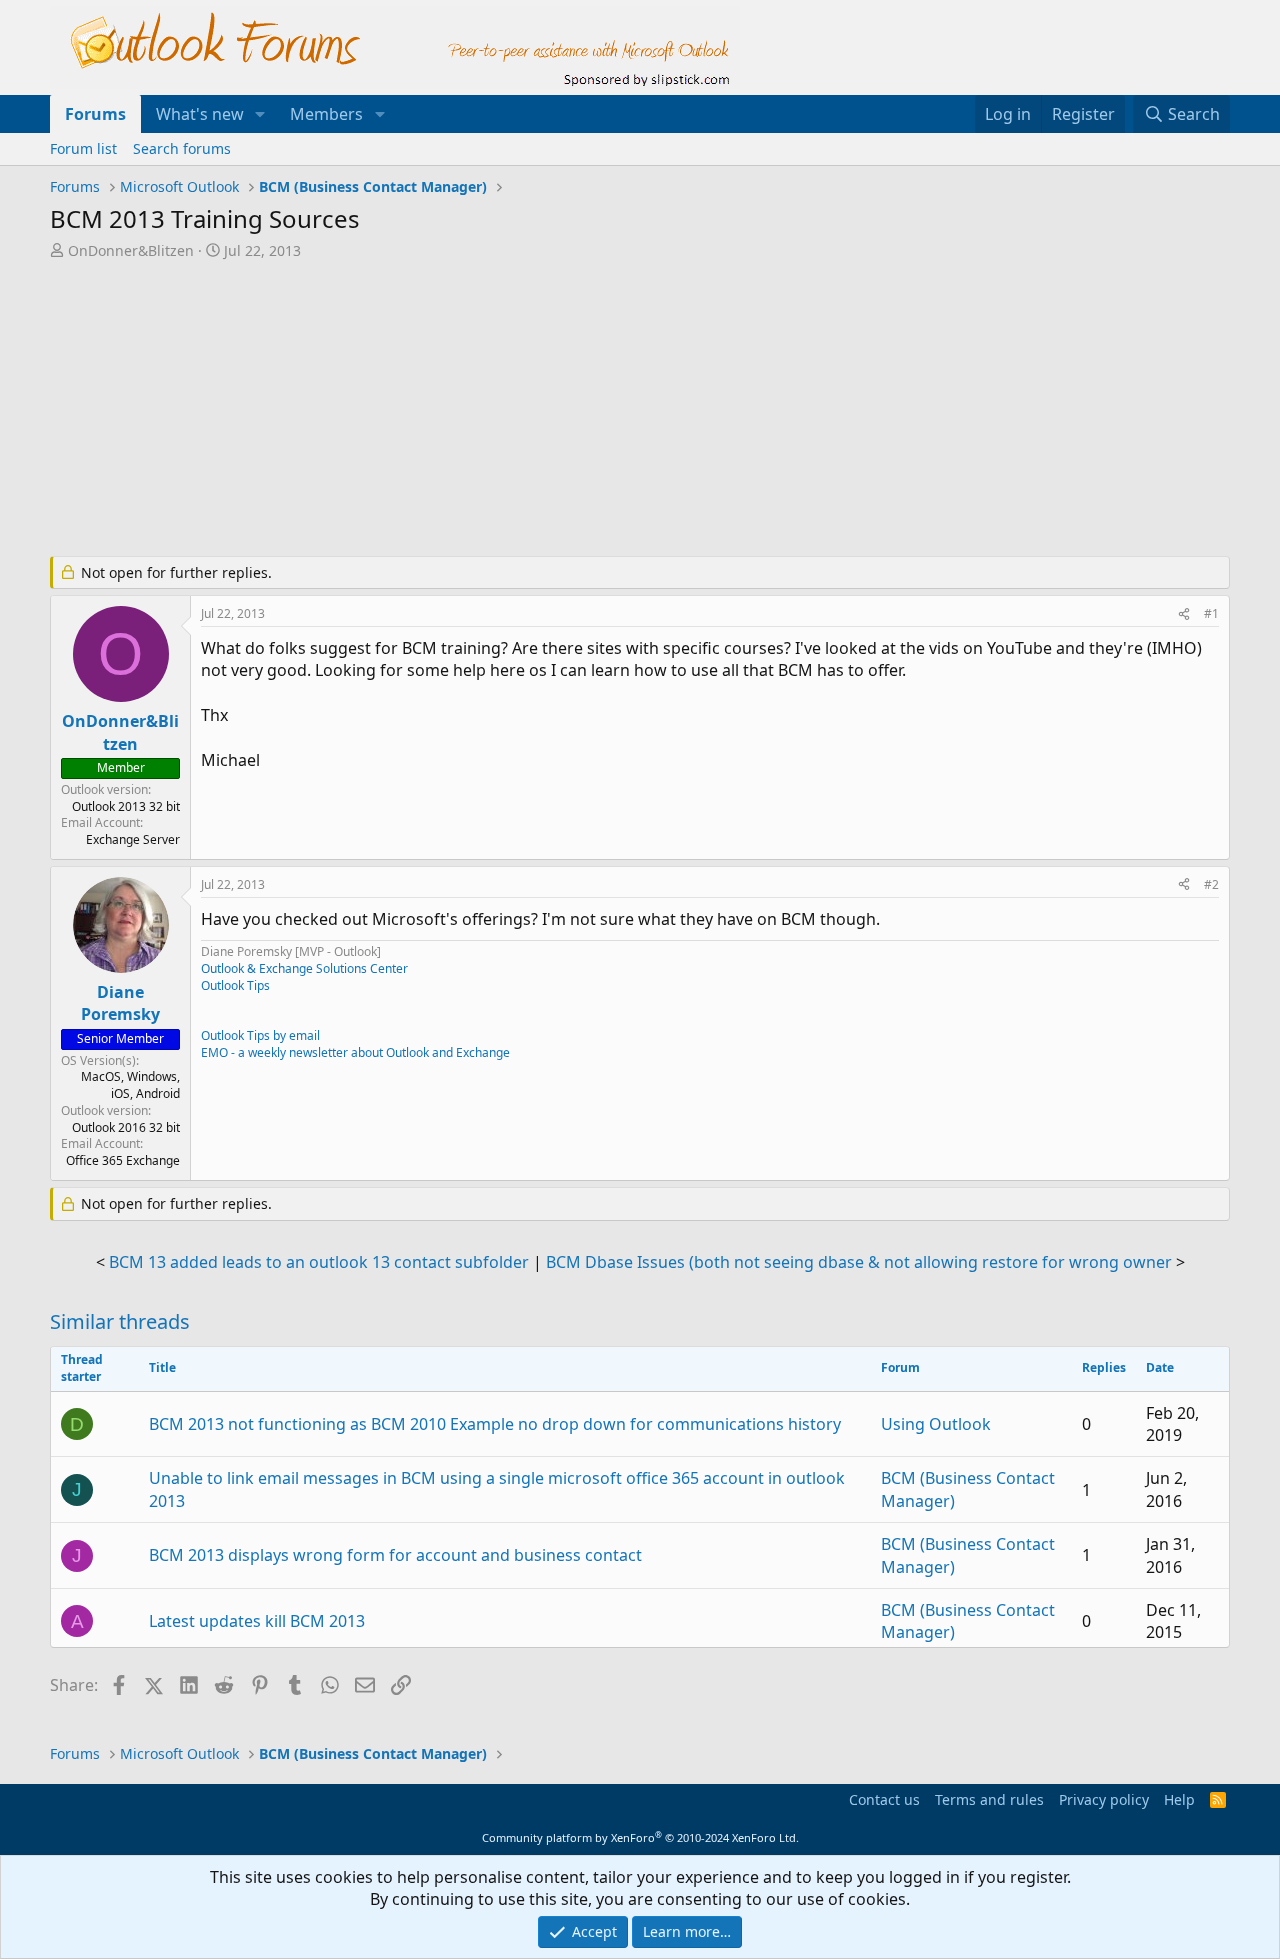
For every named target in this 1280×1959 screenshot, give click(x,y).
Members (326, 114)
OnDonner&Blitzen (131, 250)
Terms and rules (989, 1799)
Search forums (182, 148)
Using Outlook (936, 1424)
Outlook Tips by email (260, 1035)
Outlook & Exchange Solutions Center (304, 968)
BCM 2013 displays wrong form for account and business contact (395, 1555)
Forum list (83, 148)
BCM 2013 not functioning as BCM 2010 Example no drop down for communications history (495, 1424)
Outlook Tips (235, 985)
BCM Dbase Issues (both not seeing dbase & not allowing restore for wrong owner (859, 1262)
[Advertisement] (535, 410)
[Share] (1184, 614)
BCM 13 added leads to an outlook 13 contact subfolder (319, 1262)
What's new (200, 114)
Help (1179, 1799)
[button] (260, 114)
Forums (95, 114)
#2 (1211, 884)
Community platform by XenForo (640, 1837)
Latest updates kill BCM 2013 (257, 1621)
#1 (1211, 613)
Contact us (884, 1799)
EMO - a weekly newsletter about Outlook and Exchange (355, 1052)
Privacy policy (1104, 1799)
